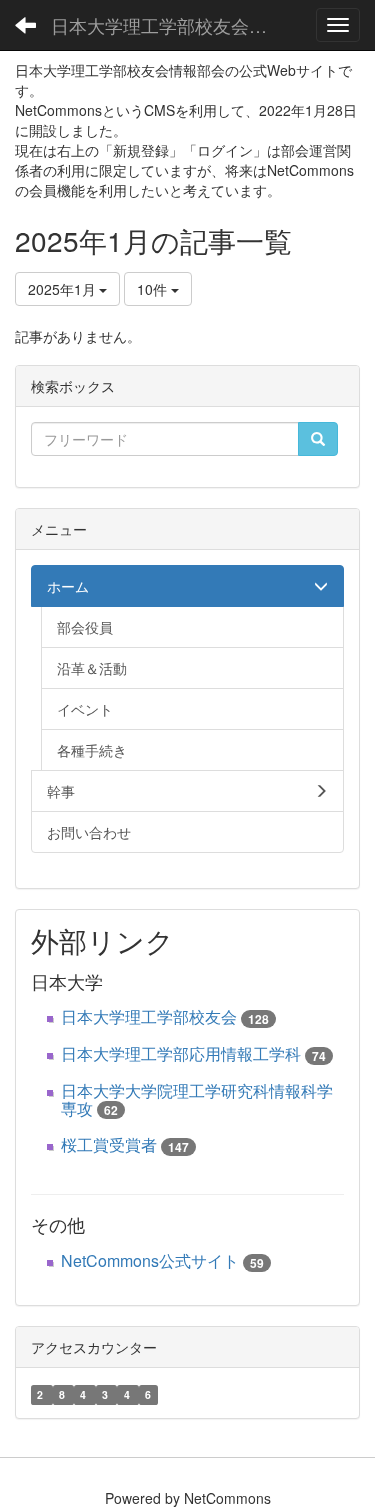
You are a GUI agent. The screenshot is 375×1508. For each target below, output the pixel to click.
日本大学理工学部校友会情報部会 (175, 25)
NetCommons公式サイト (150, 1260)
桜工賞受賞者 (109, 1144)
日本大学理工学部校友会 (149, 1016)
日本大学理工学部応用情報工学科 (181, 1053)
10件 (154, 289)
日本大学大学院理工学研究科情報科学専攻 (197, 1099)
